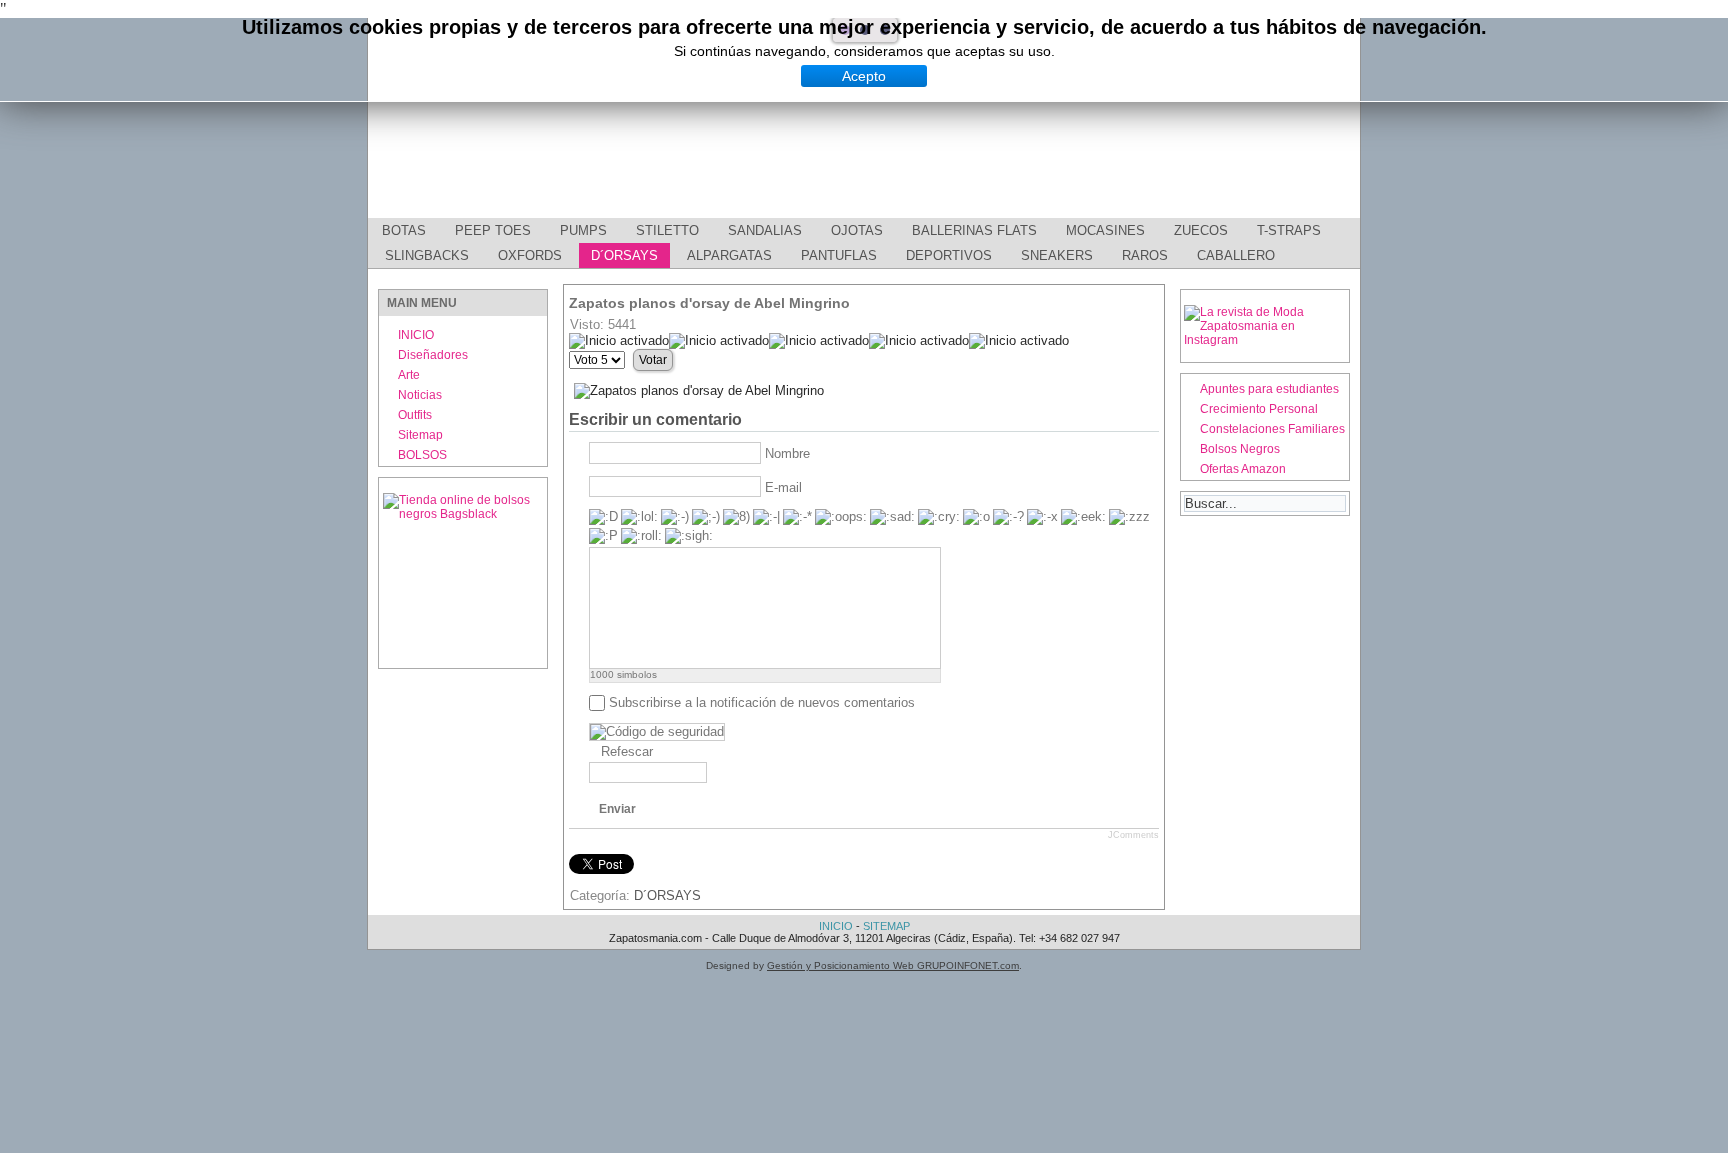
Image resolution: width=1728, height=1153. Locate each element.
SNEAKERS (1057, 255)
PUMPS (583, 230)
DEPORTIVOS (949, 255)
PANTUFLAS (839, 255)
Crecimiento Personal (1259, 409)
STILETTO (667, 230)
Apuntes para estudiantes (1269, 389)
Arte (409, 375)
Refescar (627, 751)
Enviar (617, 809)
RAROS (1145, 255)
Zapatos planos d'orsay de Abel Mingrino (709, 303)
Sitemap (420, 435)
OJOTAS (857, 230)
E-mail (783, 487)
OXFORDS (530, 255)
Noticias (420, 395)
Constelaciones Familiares (1272, 429)
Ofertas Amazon (1243, 469)
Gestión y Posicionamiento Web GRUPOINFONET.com (893, 965)
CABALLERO (1236, 255)
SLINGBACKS (427, 255)
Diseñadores (433, 355)
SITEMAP (886, 926)
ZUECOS (1201, 230)
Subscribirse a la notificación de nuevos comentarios (762, 702)
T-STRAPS (1289, 230)
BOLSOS (422, 455)
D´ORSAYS (624, 255)
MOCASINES (1105, 230)
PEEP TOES (493, 230)
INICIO (416, 335)
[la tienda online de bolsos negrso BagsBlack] (463, 573)
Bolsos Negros (1240, 449)
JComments (1133, 835)
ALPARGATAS (729, 255)
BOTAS (404, 230)
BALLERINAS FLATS (974, 230)
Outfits (415, 415)
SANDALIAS (765, 230)
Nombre (787, 453)
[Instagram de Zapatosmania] (1265, 340)
